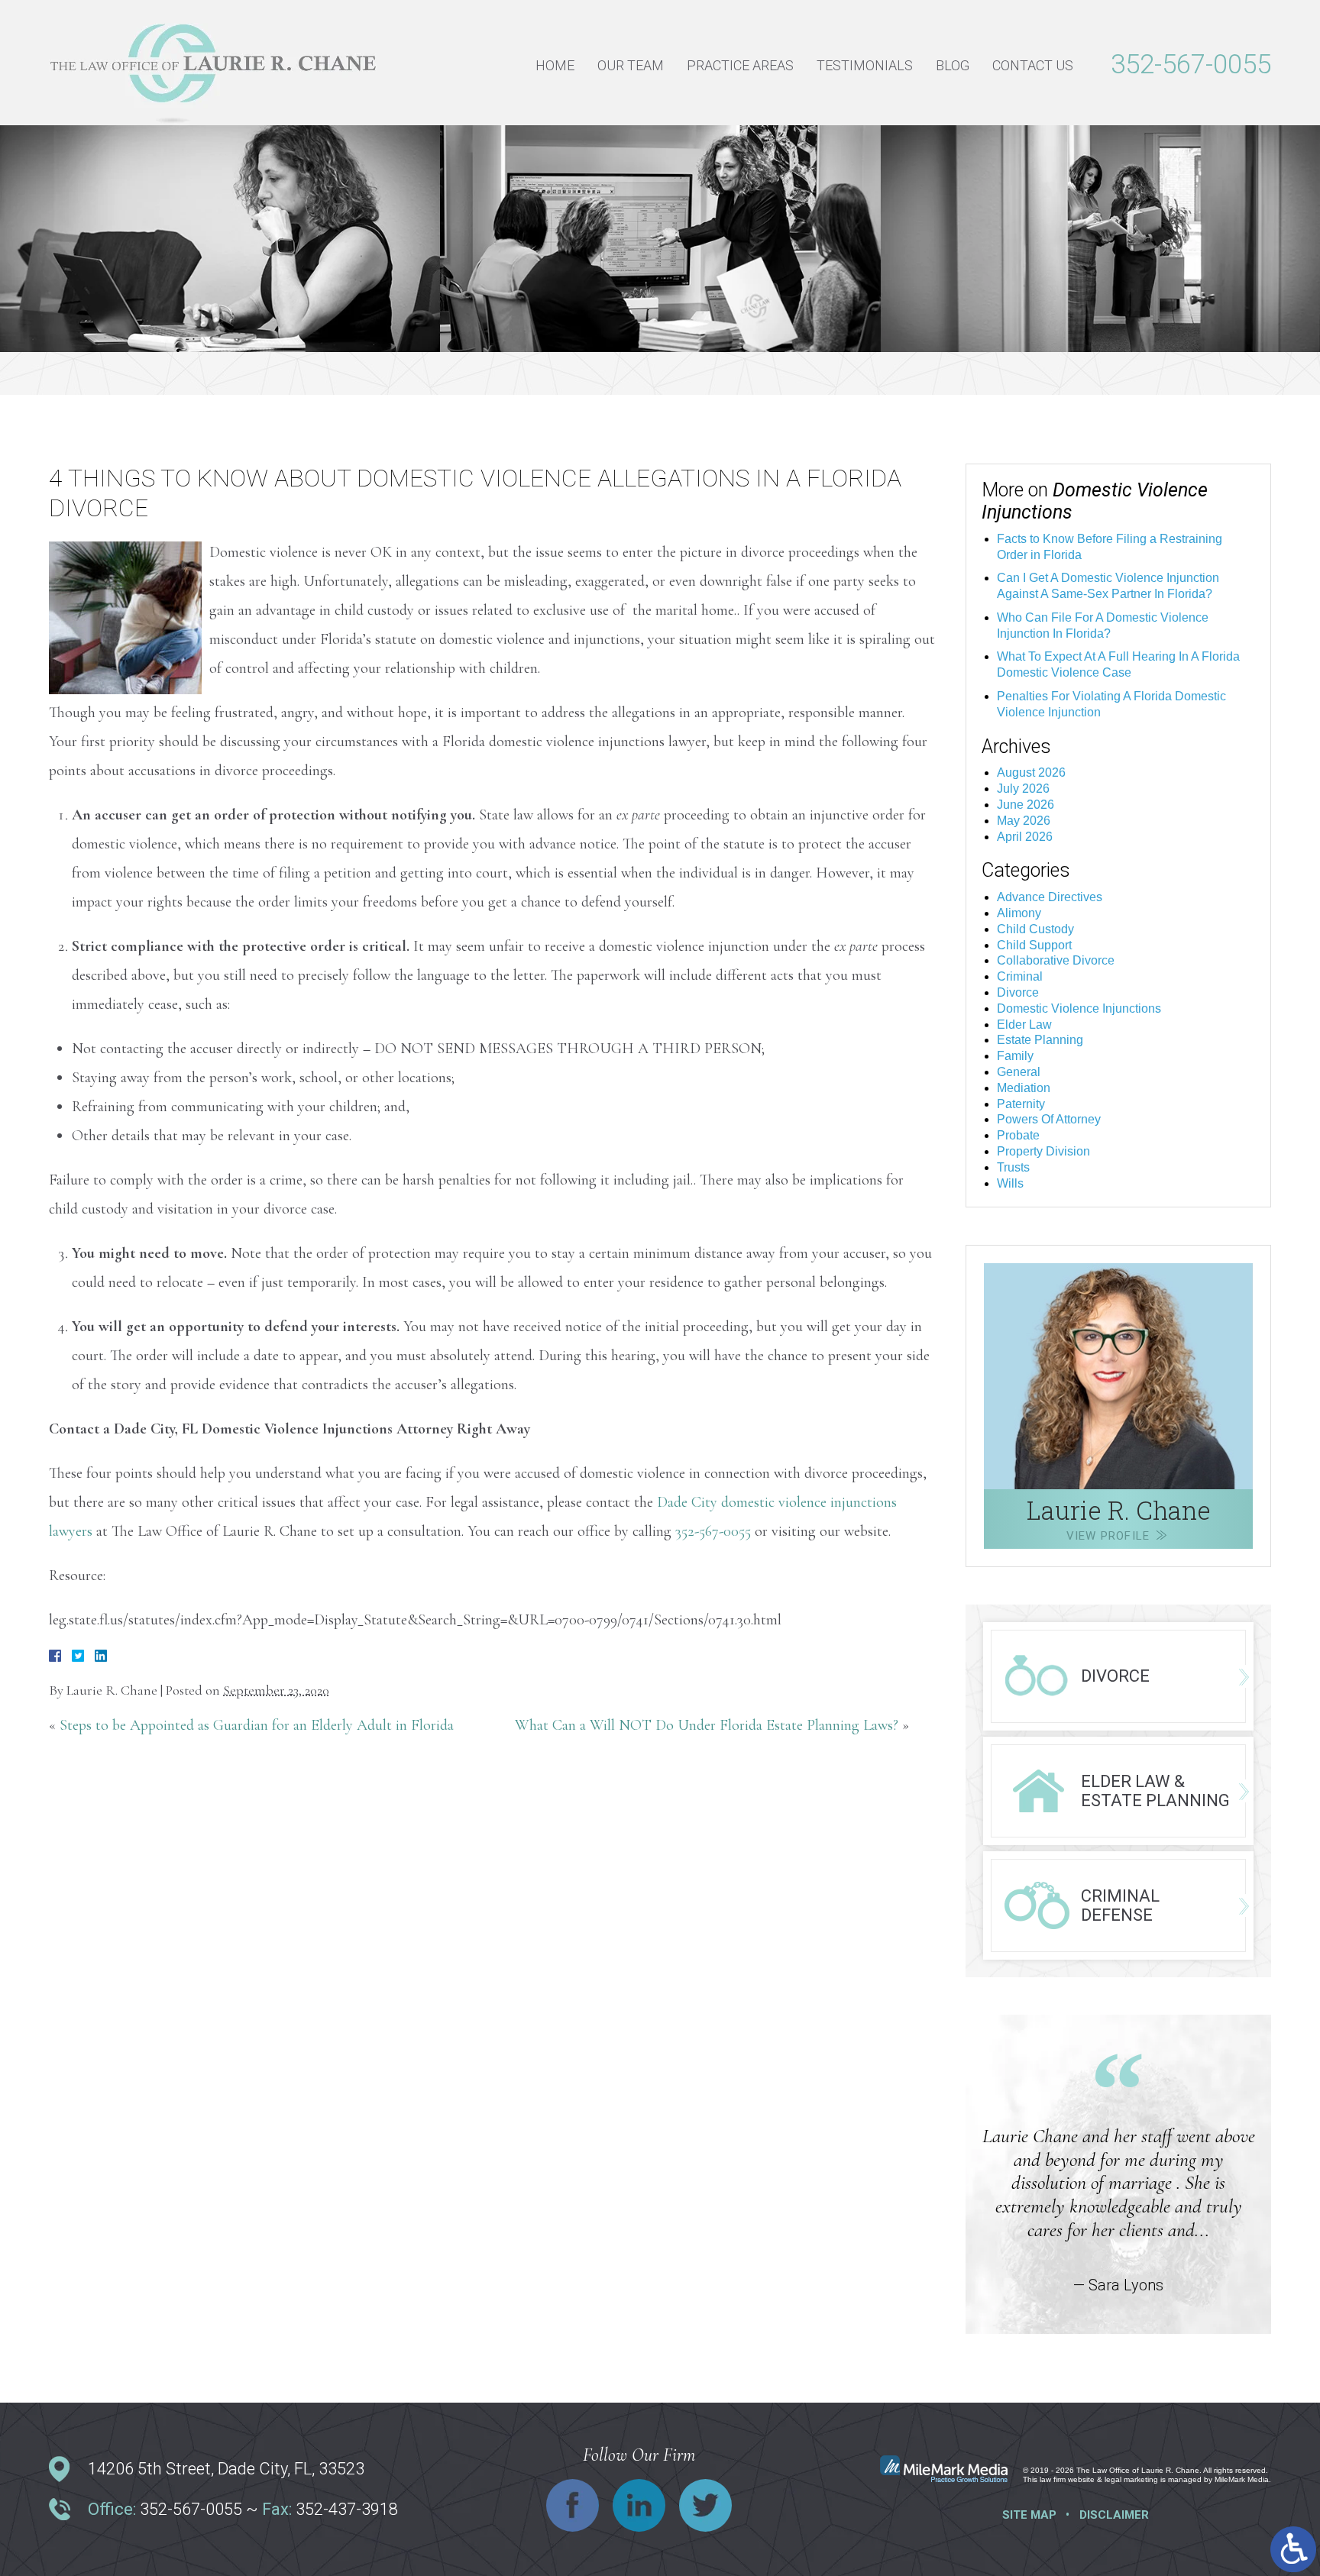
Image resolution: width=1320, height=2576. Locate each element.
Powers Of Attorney (1049, 1119)
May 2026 (1024, 821)
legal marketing (1131, 2479)
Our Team (631, 65)
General (1019, 1072)
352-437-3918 (347, 2509)
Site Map (1029, 2515)
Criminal (1020, 976)
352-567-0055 (1191, 65)
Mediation (1024, 1088)
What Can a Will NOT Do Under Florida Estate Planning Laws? (707, 1725)
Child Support (1034, 945)
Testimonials (865, 65)
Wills (1010, 1183)
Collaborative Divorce (1056, 960)
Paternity (1021, 1104)
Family (1015, 1056)
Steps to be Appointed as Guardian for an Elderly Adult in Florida (257, 1725)
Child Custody (1035, 929)
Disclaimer (1114, 2515)
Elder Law (1024, 1025)
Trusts (1013, 1167)
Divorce (1018, 992)
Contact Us (1033, 65)
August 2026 (1031, 772)
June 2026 (1026, 805)
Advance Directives (1050, 897)
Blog (953, 65)
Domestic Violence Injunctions (1079, 1008)
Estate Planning (1040, 1040)
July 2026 (1023, 789)
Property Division (1043, 1151)
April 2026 (1025, 837)
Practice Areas (740, 65)
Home (555, 65)
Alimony (1019, 913)
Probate (1018, 1135)
